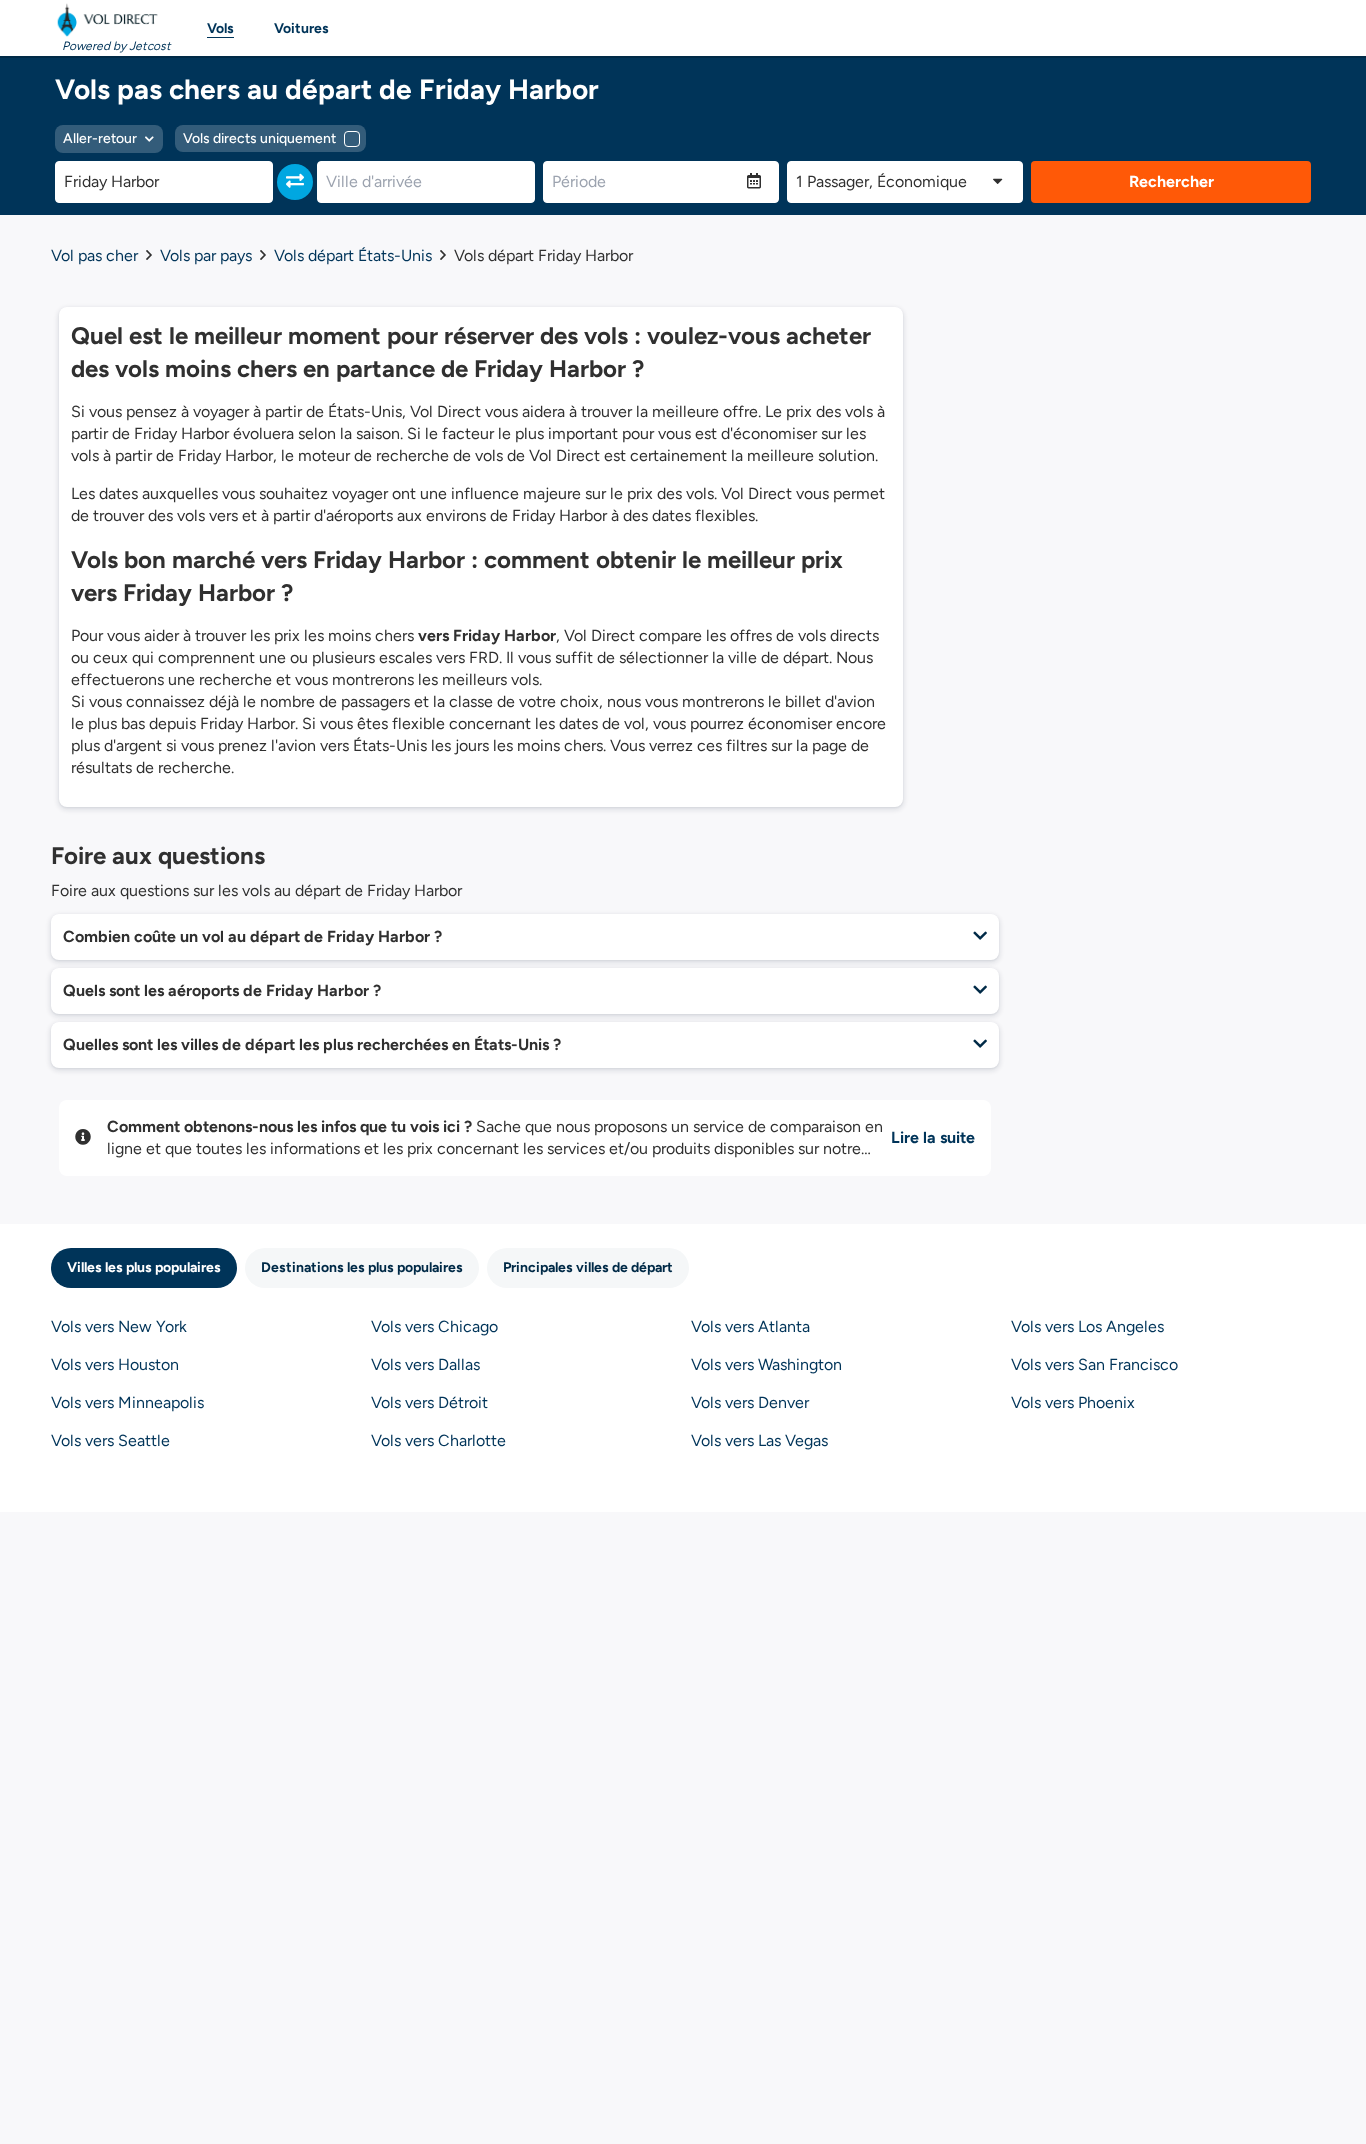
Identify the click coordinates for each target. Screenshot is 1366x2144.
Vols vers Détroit (429, 1402)
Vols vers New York (119, 1326)
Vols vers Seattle (110, 1440)
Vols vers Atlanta (750, 1326)
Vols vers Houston (115, 1364)
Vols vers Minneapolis (127, 1402)
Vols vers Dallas (425, 1364)
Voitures (301, 28)
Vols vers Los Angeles (1087, 1326)
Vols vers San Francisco (1094, 1364)
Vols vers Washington (766, 1364)
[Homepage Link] (111, 20)
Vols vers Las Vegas (759, 1440)
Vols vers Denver (750, 1402)
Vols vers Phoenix (1073, 1402)
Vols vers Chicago (434, 1326)
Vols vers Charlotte (438, 1440)
